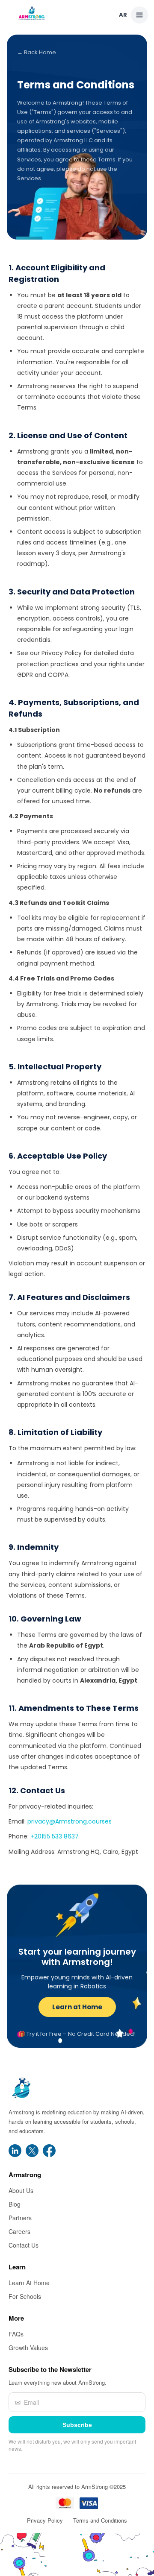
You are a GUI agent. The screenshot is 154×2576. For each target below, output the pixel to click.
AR (123, 15)
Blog (15, 2204)
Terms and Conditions (100, 2521)
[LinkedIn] (15, 2151)
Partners (20, 2218)
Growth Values (28, 2348)
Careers (19, 2232)
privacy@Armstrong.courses (70, 1821)
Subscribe (77, 2425)
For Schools (25, 2297)
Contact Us (24, 2245)
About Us (21, 2191)
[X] (32, 2151)
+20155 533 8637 (55, 1836)
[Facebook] (49, 2151)
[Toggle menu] (139, 15)
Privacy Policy (45, 2521)
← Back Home (37, 52)
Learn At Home (29, 2283)
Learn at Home (77, 2007)
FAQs (16, 2334)
